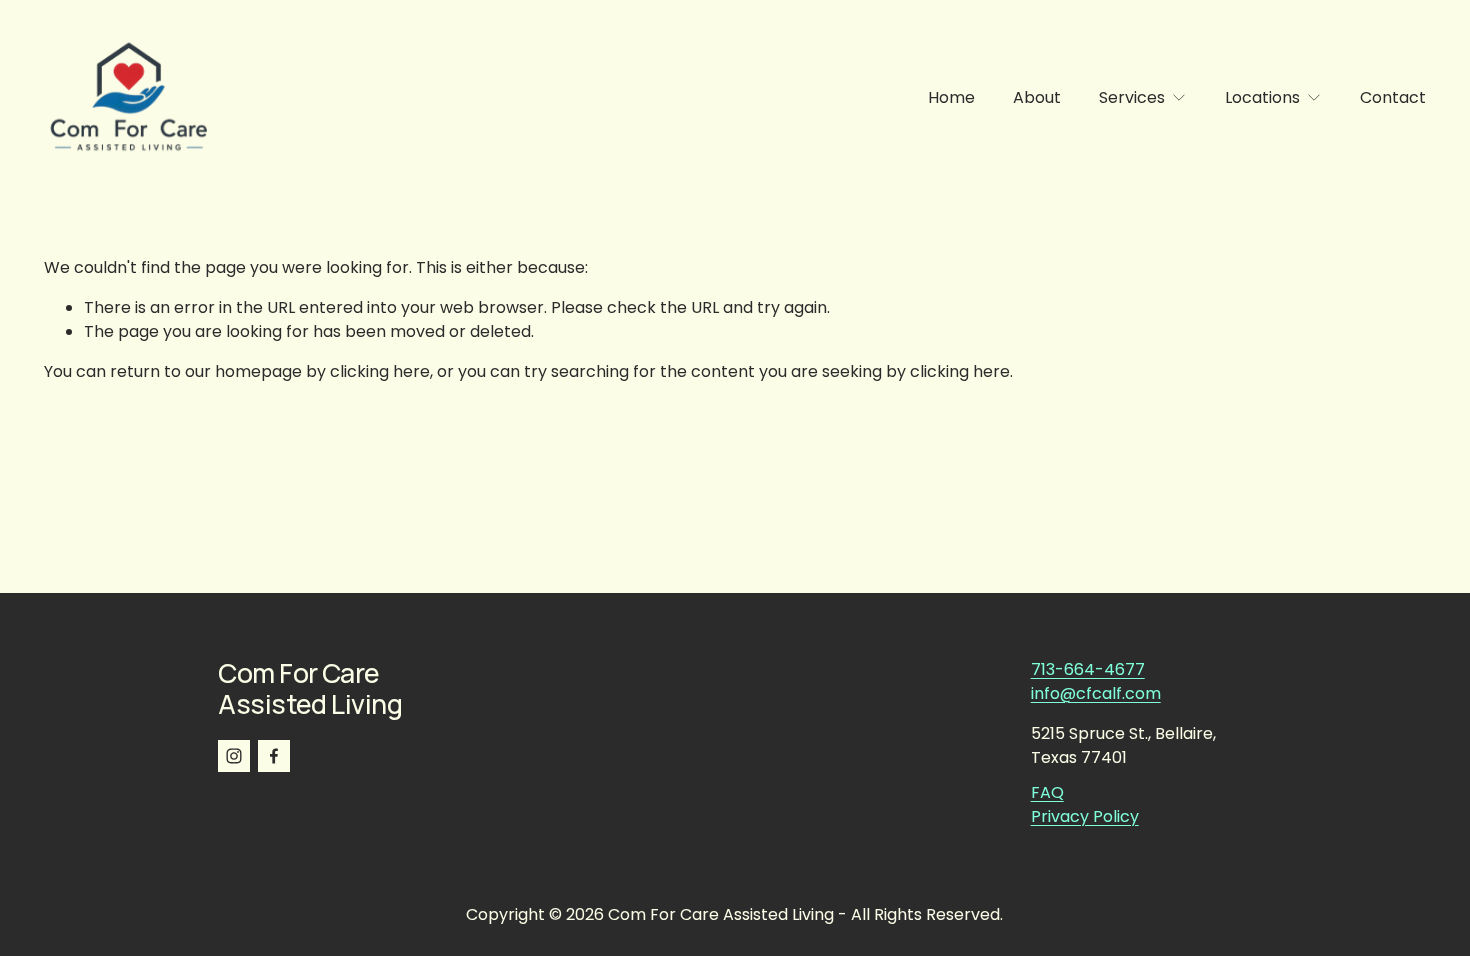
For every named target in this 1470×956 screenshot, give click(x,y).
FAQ (1047, 792)
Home (951, 97)
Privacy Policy (1085, 816)
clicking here (380, 371)
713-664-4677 (1088, 669)
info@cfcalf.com (1096, 693)
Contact (1393, 97)
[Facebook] (274, 756)
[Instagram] (234, 756)
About (1037, 97)
